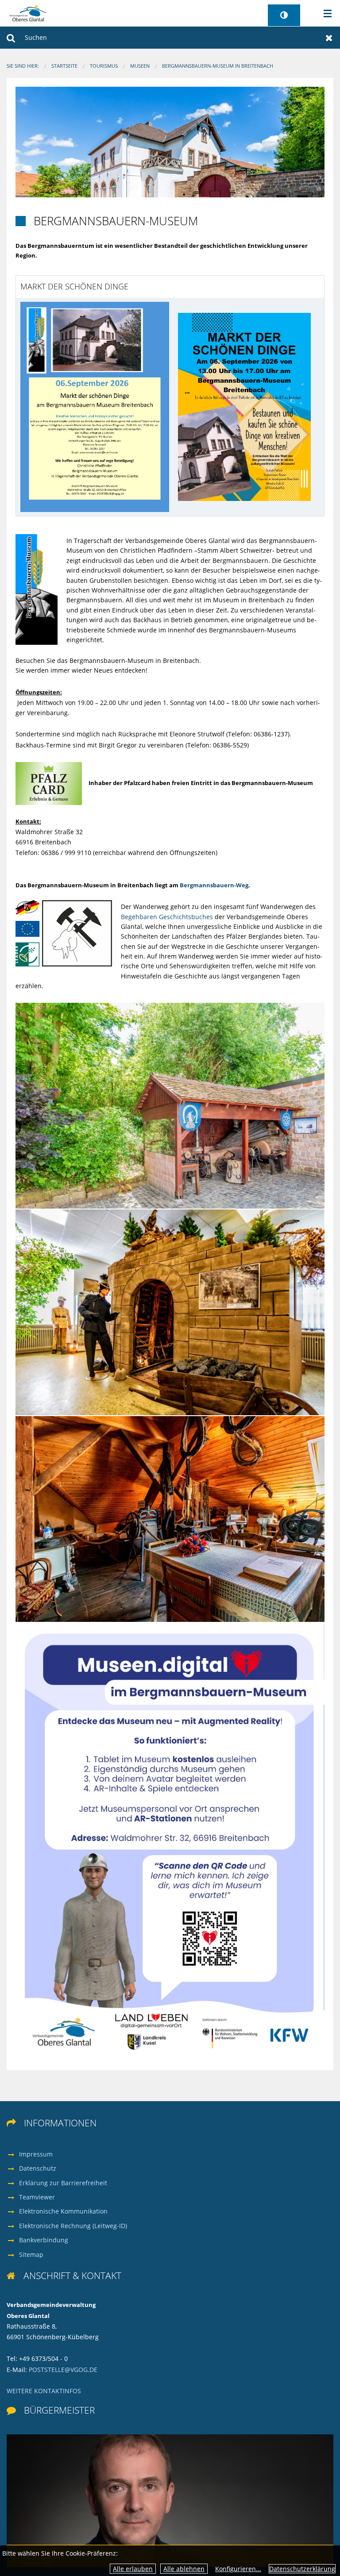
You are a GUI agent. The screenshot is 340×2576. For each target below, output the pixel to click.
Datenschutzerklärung (302, 2569)
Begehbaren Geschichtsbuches (168, 917)
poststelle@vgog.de (63, 2370)
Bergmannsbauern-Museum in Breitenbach (218, 66)
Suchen (11, 38)
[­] (325, 14)
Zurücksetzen (329, 38)
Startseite (64, 66)
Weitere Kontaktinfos (44, 2391)
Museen (140, 66)
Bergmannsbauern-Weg (214, 885)
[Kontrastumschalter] (284, 15)
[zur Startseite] (28, 13)
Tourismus (104, 66)
